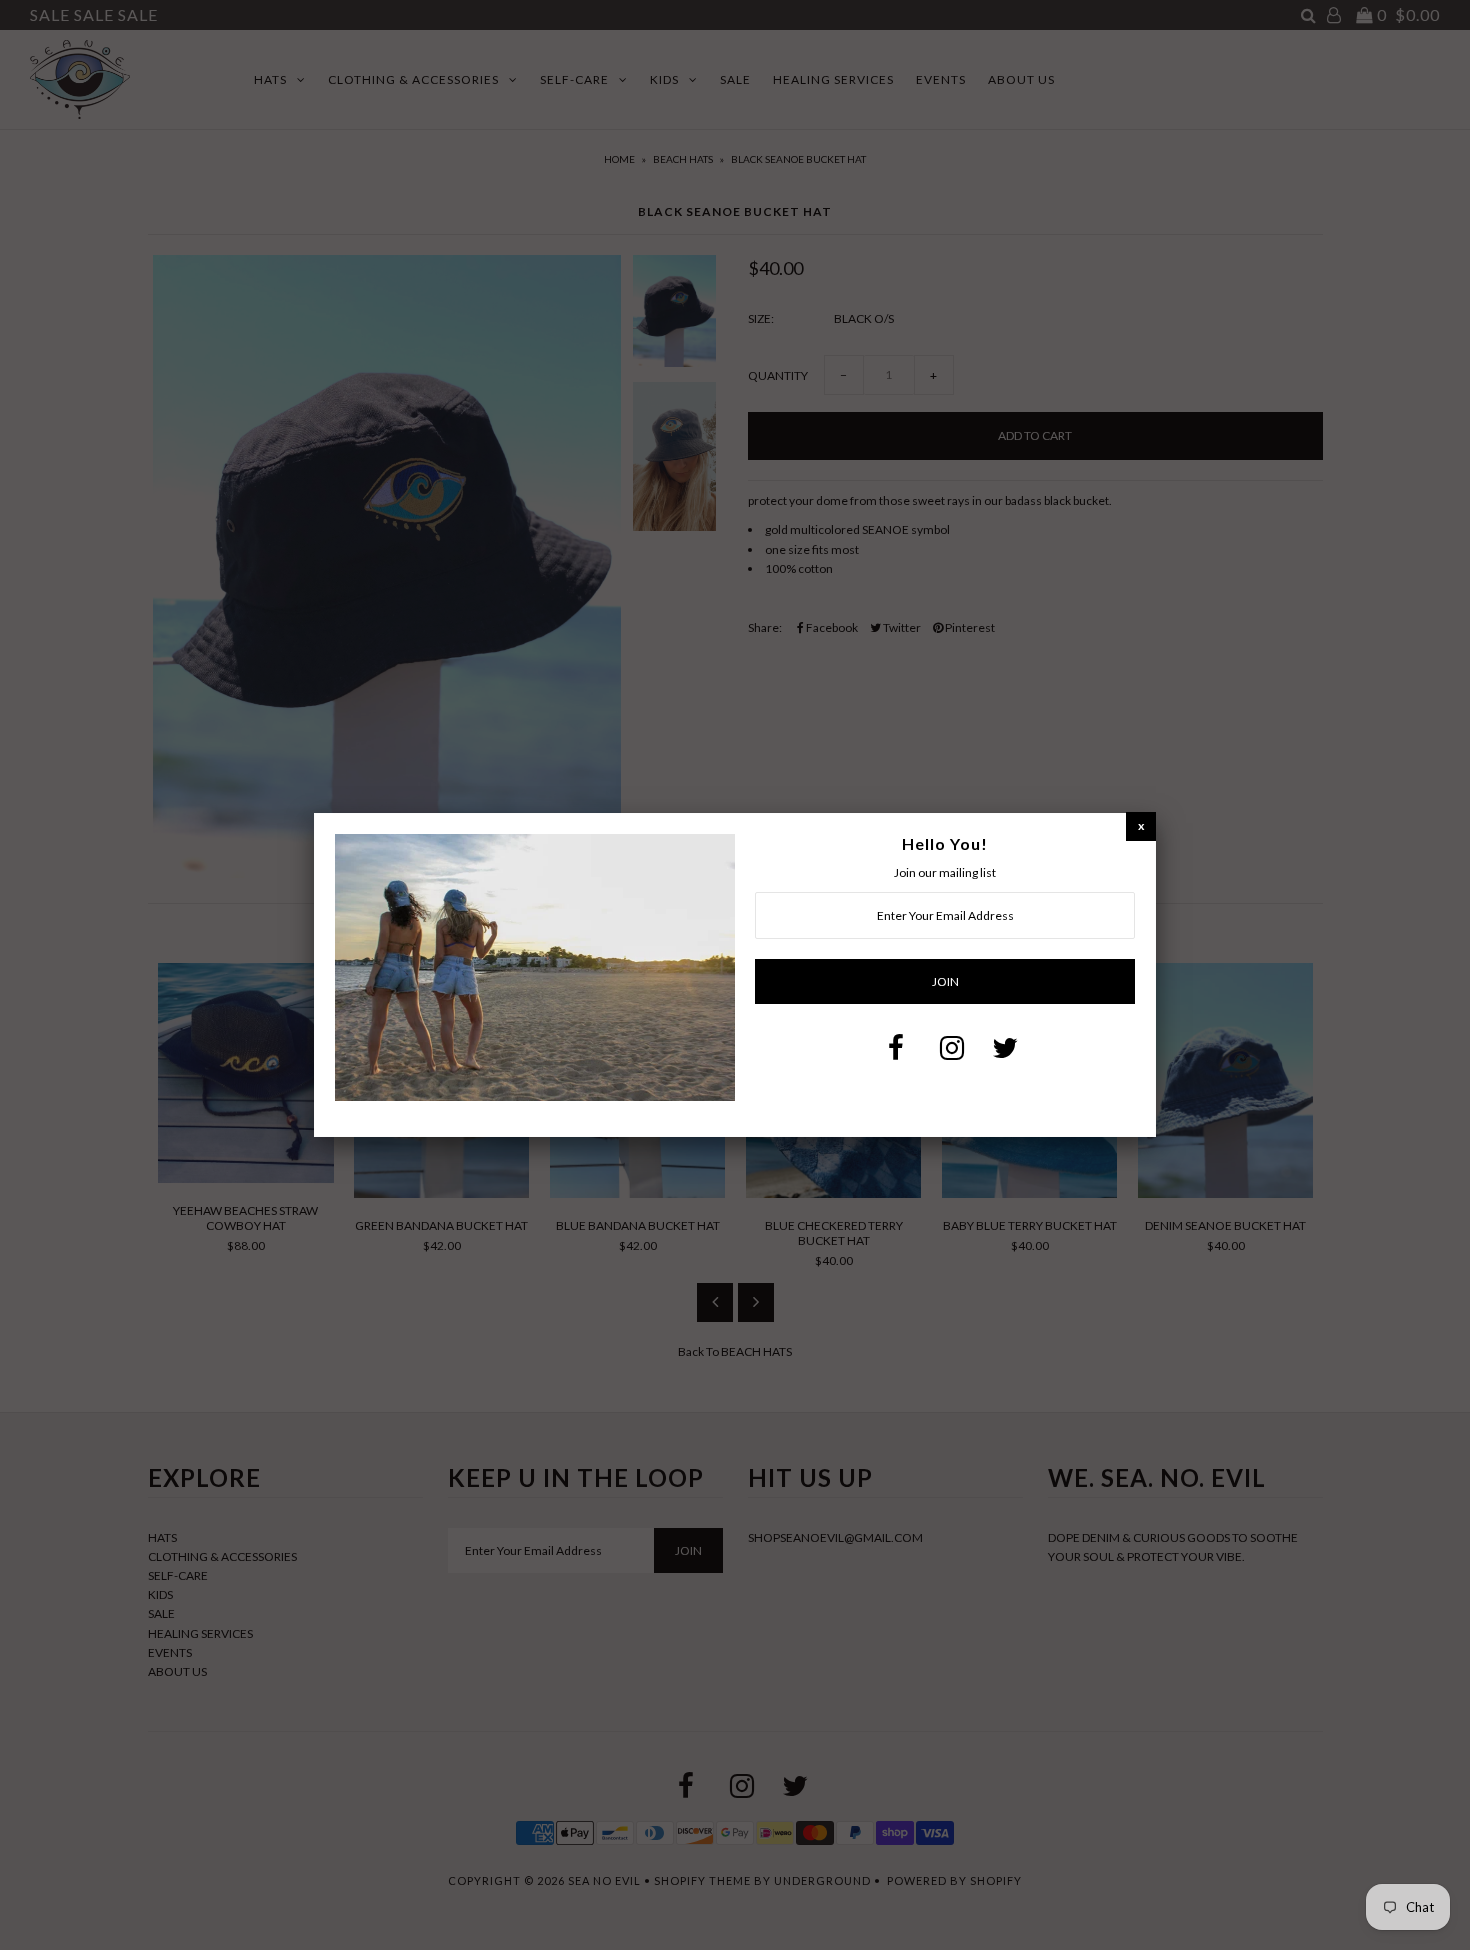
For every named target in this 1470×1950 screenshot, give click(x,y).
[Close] (1141, 825)
